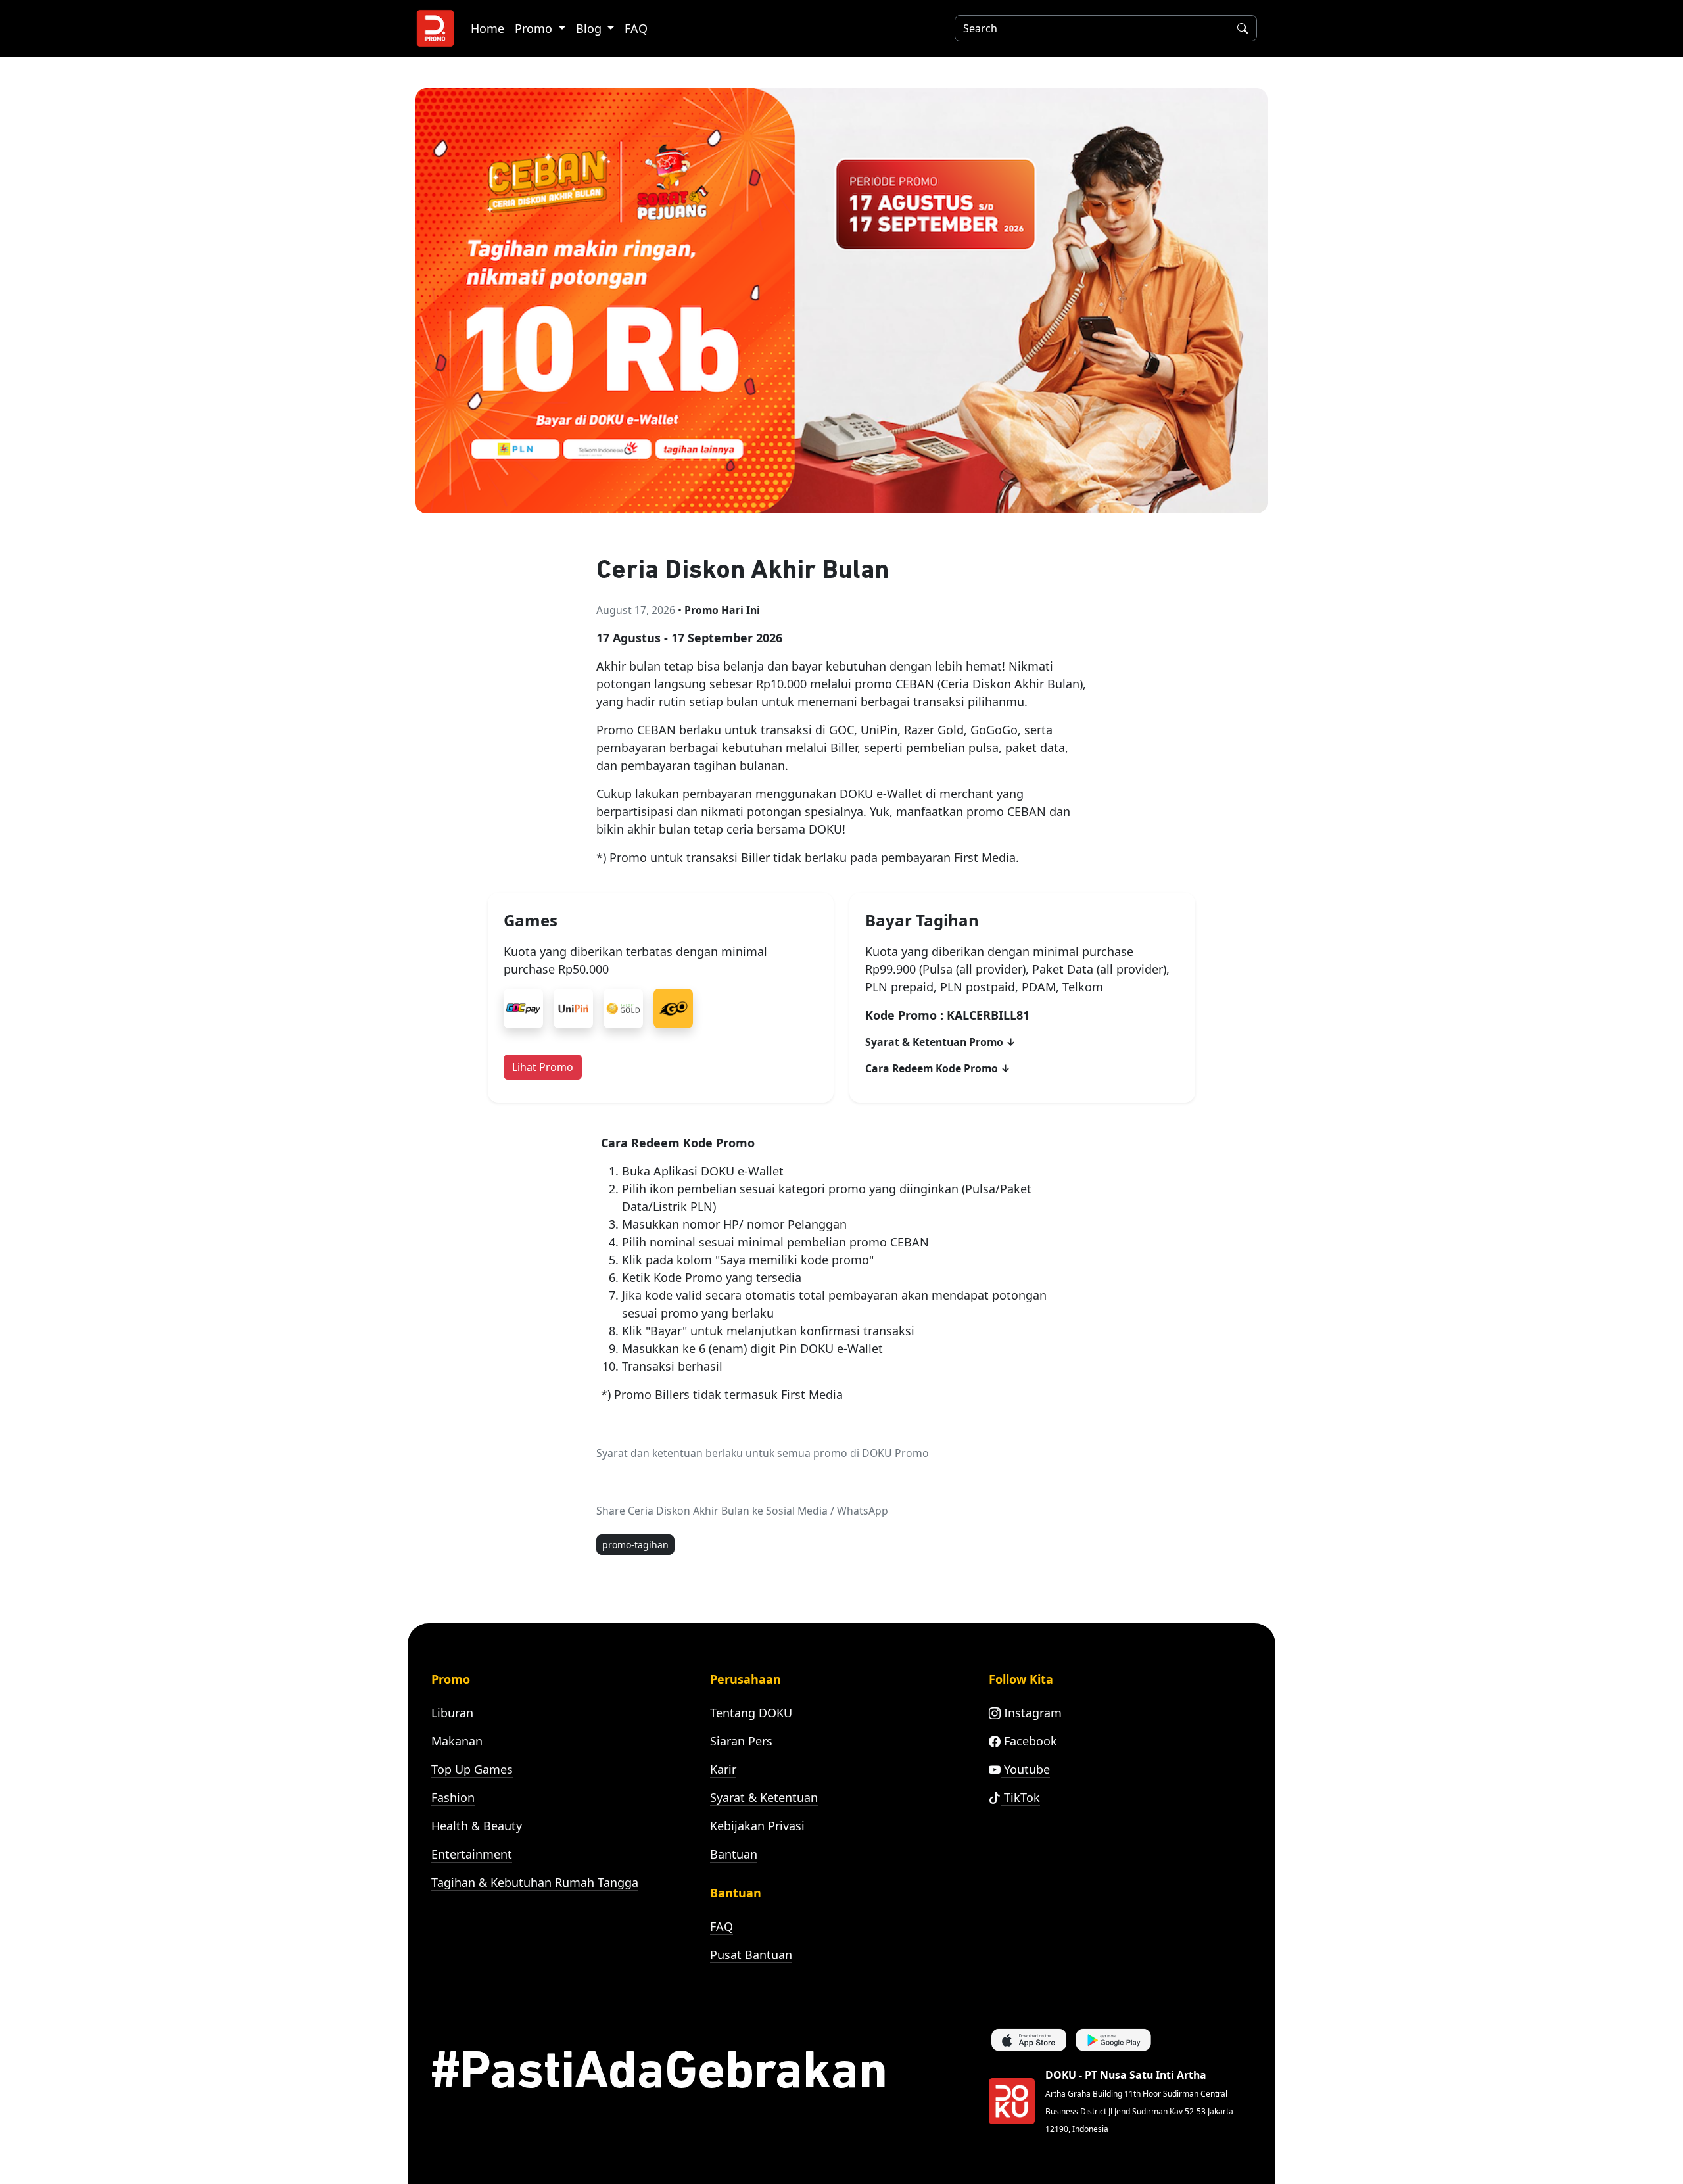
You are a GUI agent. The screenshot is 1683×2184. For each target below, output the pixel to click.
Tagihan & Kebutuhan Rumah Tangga (535, 1882)
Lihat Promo (543, 1067)
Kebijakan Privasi (757, 1826)
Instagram (1031, 1713)
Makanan (457, 1741)
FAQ (636, 28)
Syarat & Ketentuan (764, 1797)
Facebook (1029, 1741)
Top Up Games (472, 1769)
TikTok (1020, 1797)
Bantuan (734, 1854)
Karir (723, 1769)
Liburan (452, 1713)
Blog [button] (590, 28)
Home (487, 28)
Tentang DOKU (751, 1713)
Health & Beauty (477, 1826)
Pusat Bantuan (751, 1955)
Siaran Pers (741, 1741)
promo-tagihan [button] (635, 1545)
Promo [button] (535, 28)
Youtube (1025, 1769)
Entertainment (472, 1854)
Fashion (453, 1797)
